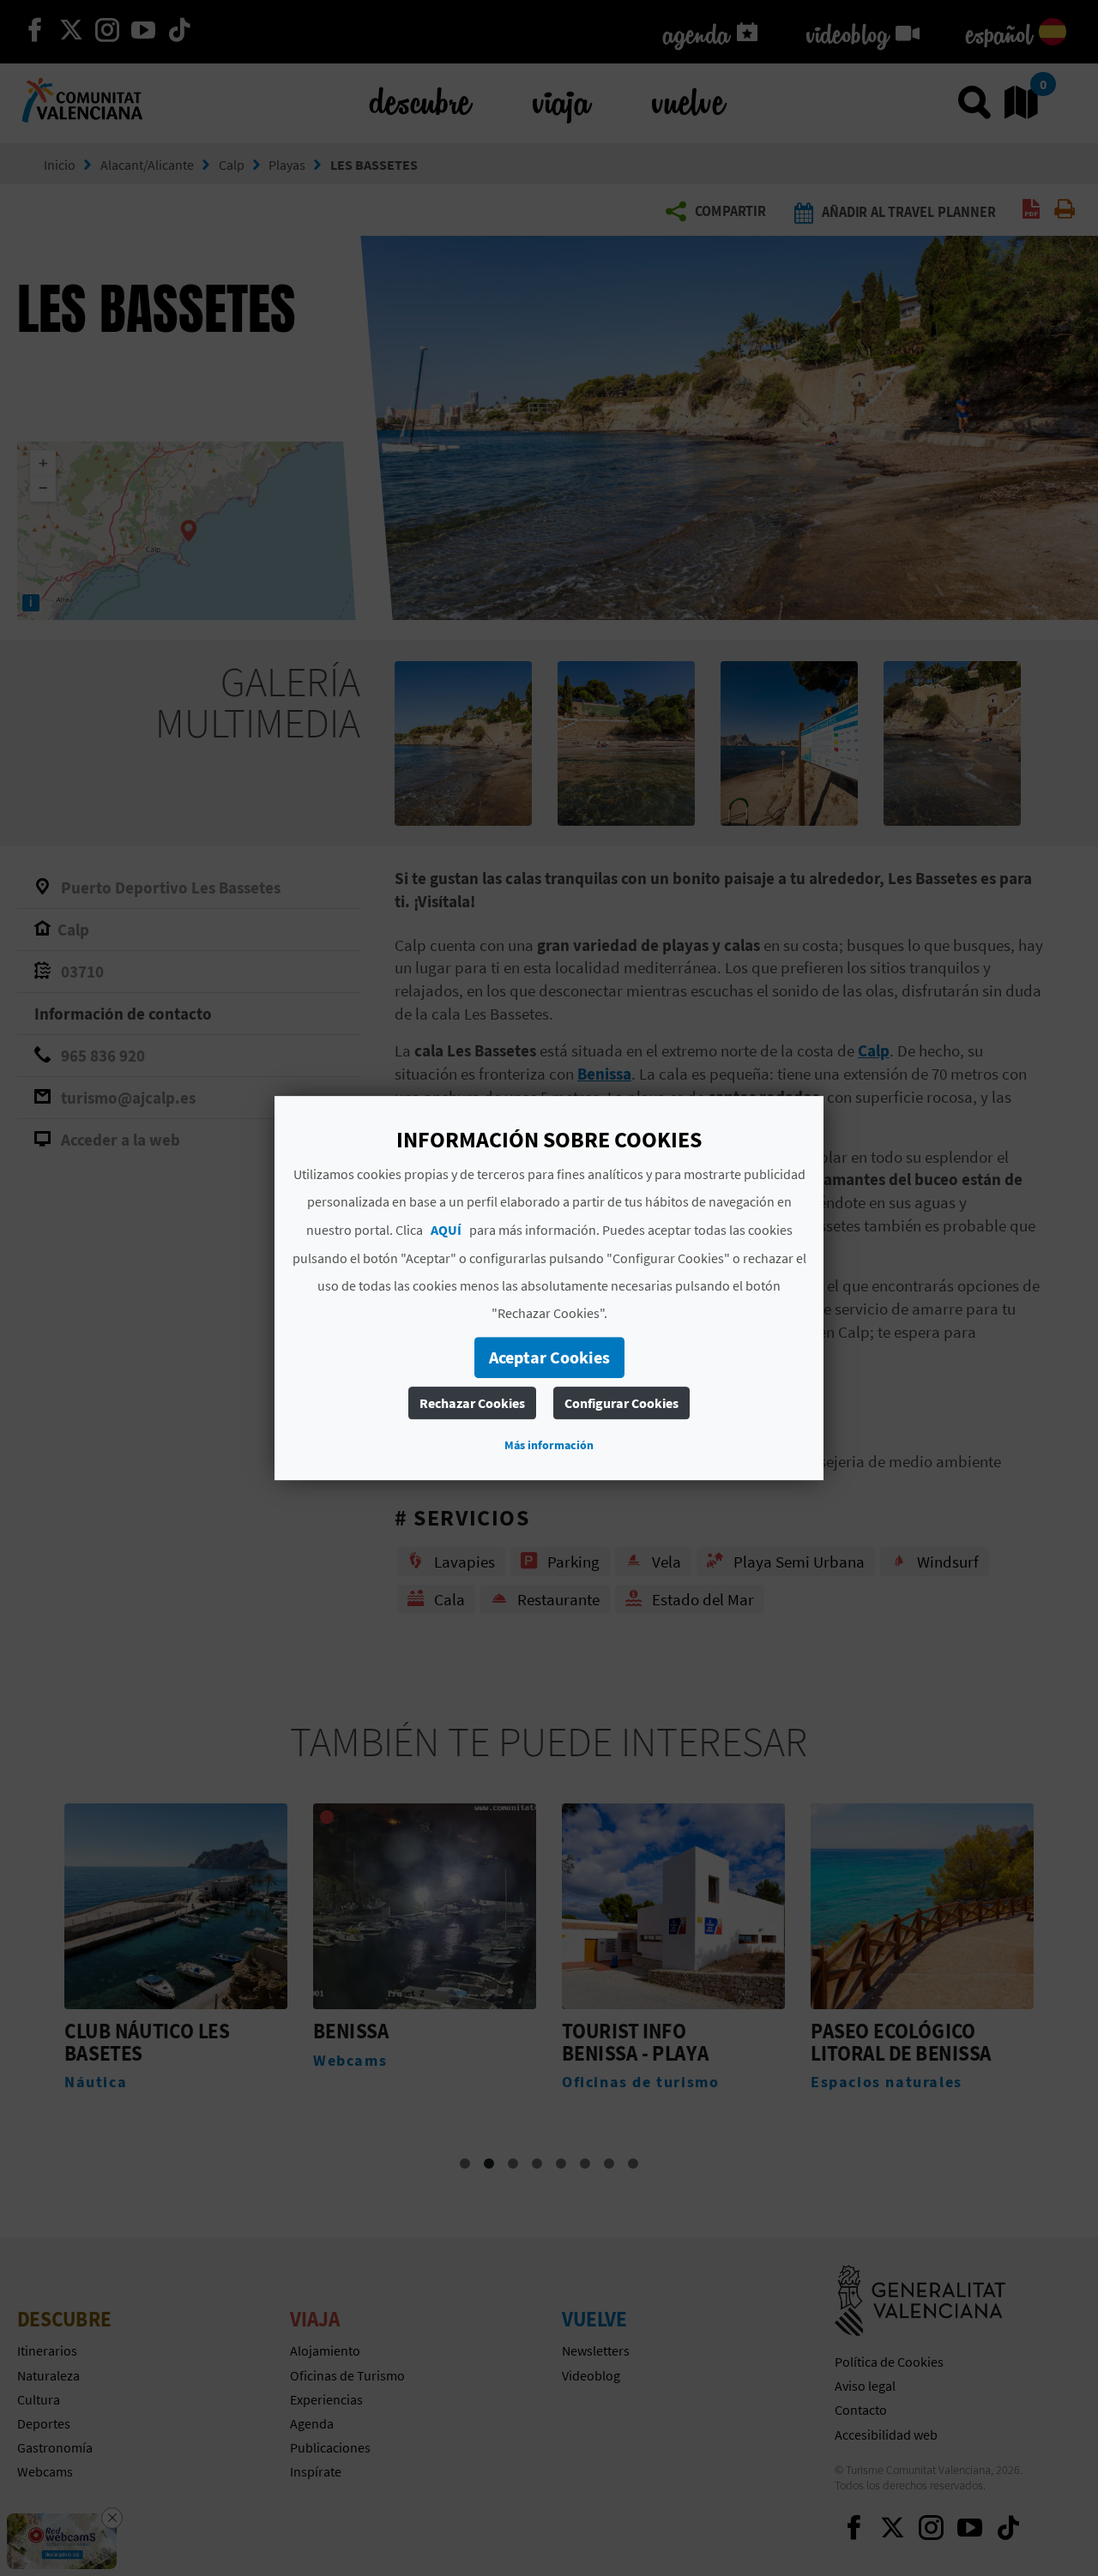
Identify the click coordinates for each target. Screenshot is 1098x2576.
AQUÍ (446, 1230)
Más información (549, 1445)
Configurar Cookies (621, 1403)
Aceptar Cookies (549, 1357)
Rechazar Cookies (472, 1403)
